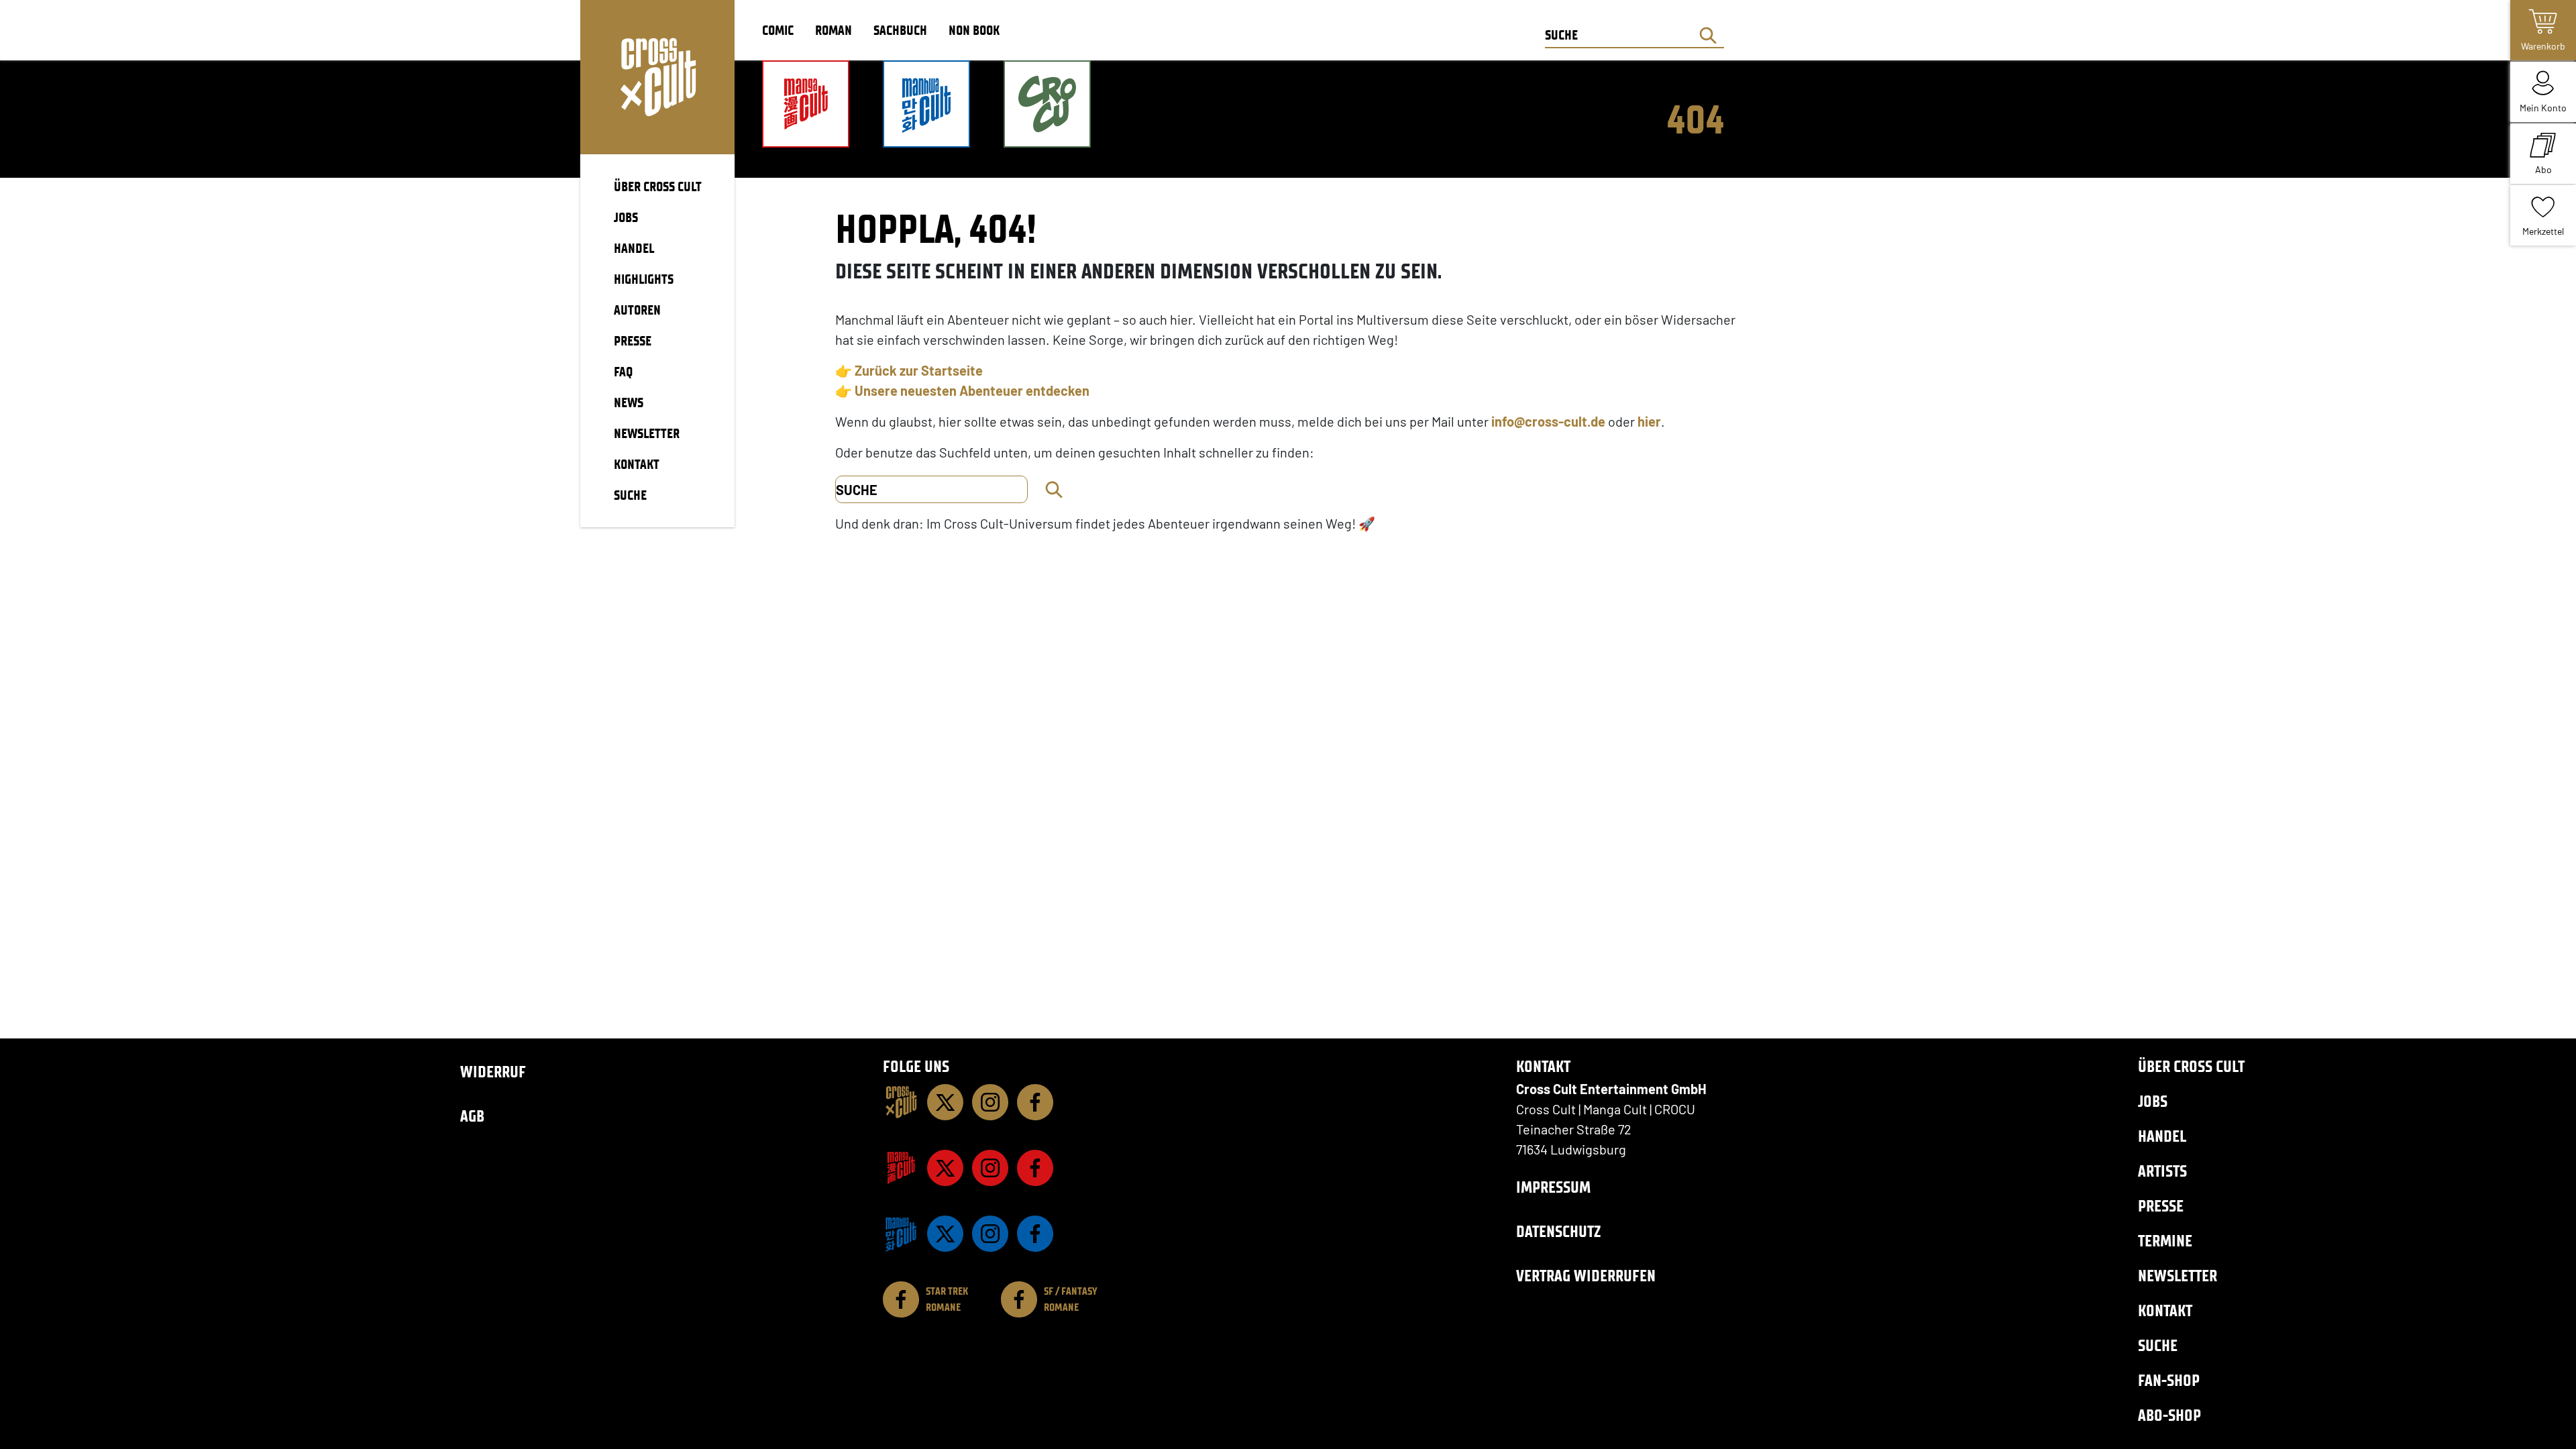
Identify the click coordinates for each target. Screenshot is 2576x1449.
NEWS (629, 402)
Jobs (2153, 1101)
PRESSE (633, 341)
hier (1649, 421)
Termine (2165, 1241)
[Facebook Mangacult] (1035, 1168)
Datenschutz (1558, 1231)
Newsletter (2178, 1276)
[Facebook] (1035, 1102)
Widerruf (493, 1072)
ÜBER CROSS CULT (658, 186)
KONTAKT (637, 464)
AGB (472, 1116)
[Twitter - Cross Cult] (945, 1102)
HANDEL (634, 248)
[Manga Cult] (901, 1168)
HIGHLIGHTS (644, 279)
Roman (834, 30)
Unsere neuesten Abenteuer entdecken (972, 390)
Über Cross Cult (2191, 1066)
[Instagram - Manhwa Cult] (990, 1234)
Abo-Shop (2169, 1415)
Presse (2161, 1206)
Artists (2162, 1171)
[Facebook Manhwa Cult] (1035, 1234)
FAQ (623, 372)
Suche (2158, 1345)
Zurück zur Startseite (919, 370)
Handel (2162, 1136)
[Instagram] (990, 1102)
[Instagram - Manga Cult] (990, 1168)
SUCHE (630, 495)
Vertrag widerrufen (1586, 1276)
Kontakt (2165, 1310)
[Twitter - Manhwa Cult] (945, 1234)
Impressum (1553, 1187)
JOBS (626, 217)
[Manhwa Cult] (901, 1234)
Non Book (974, 30)
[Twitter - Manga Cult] (945, 1168)
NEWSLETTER (647, 433)
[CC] (901, 1102)
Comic (778, 30)
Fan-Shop (2169, 1380)
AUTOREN (637, 310)
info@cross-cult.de (1548, 421)
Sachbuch (900, 30)
